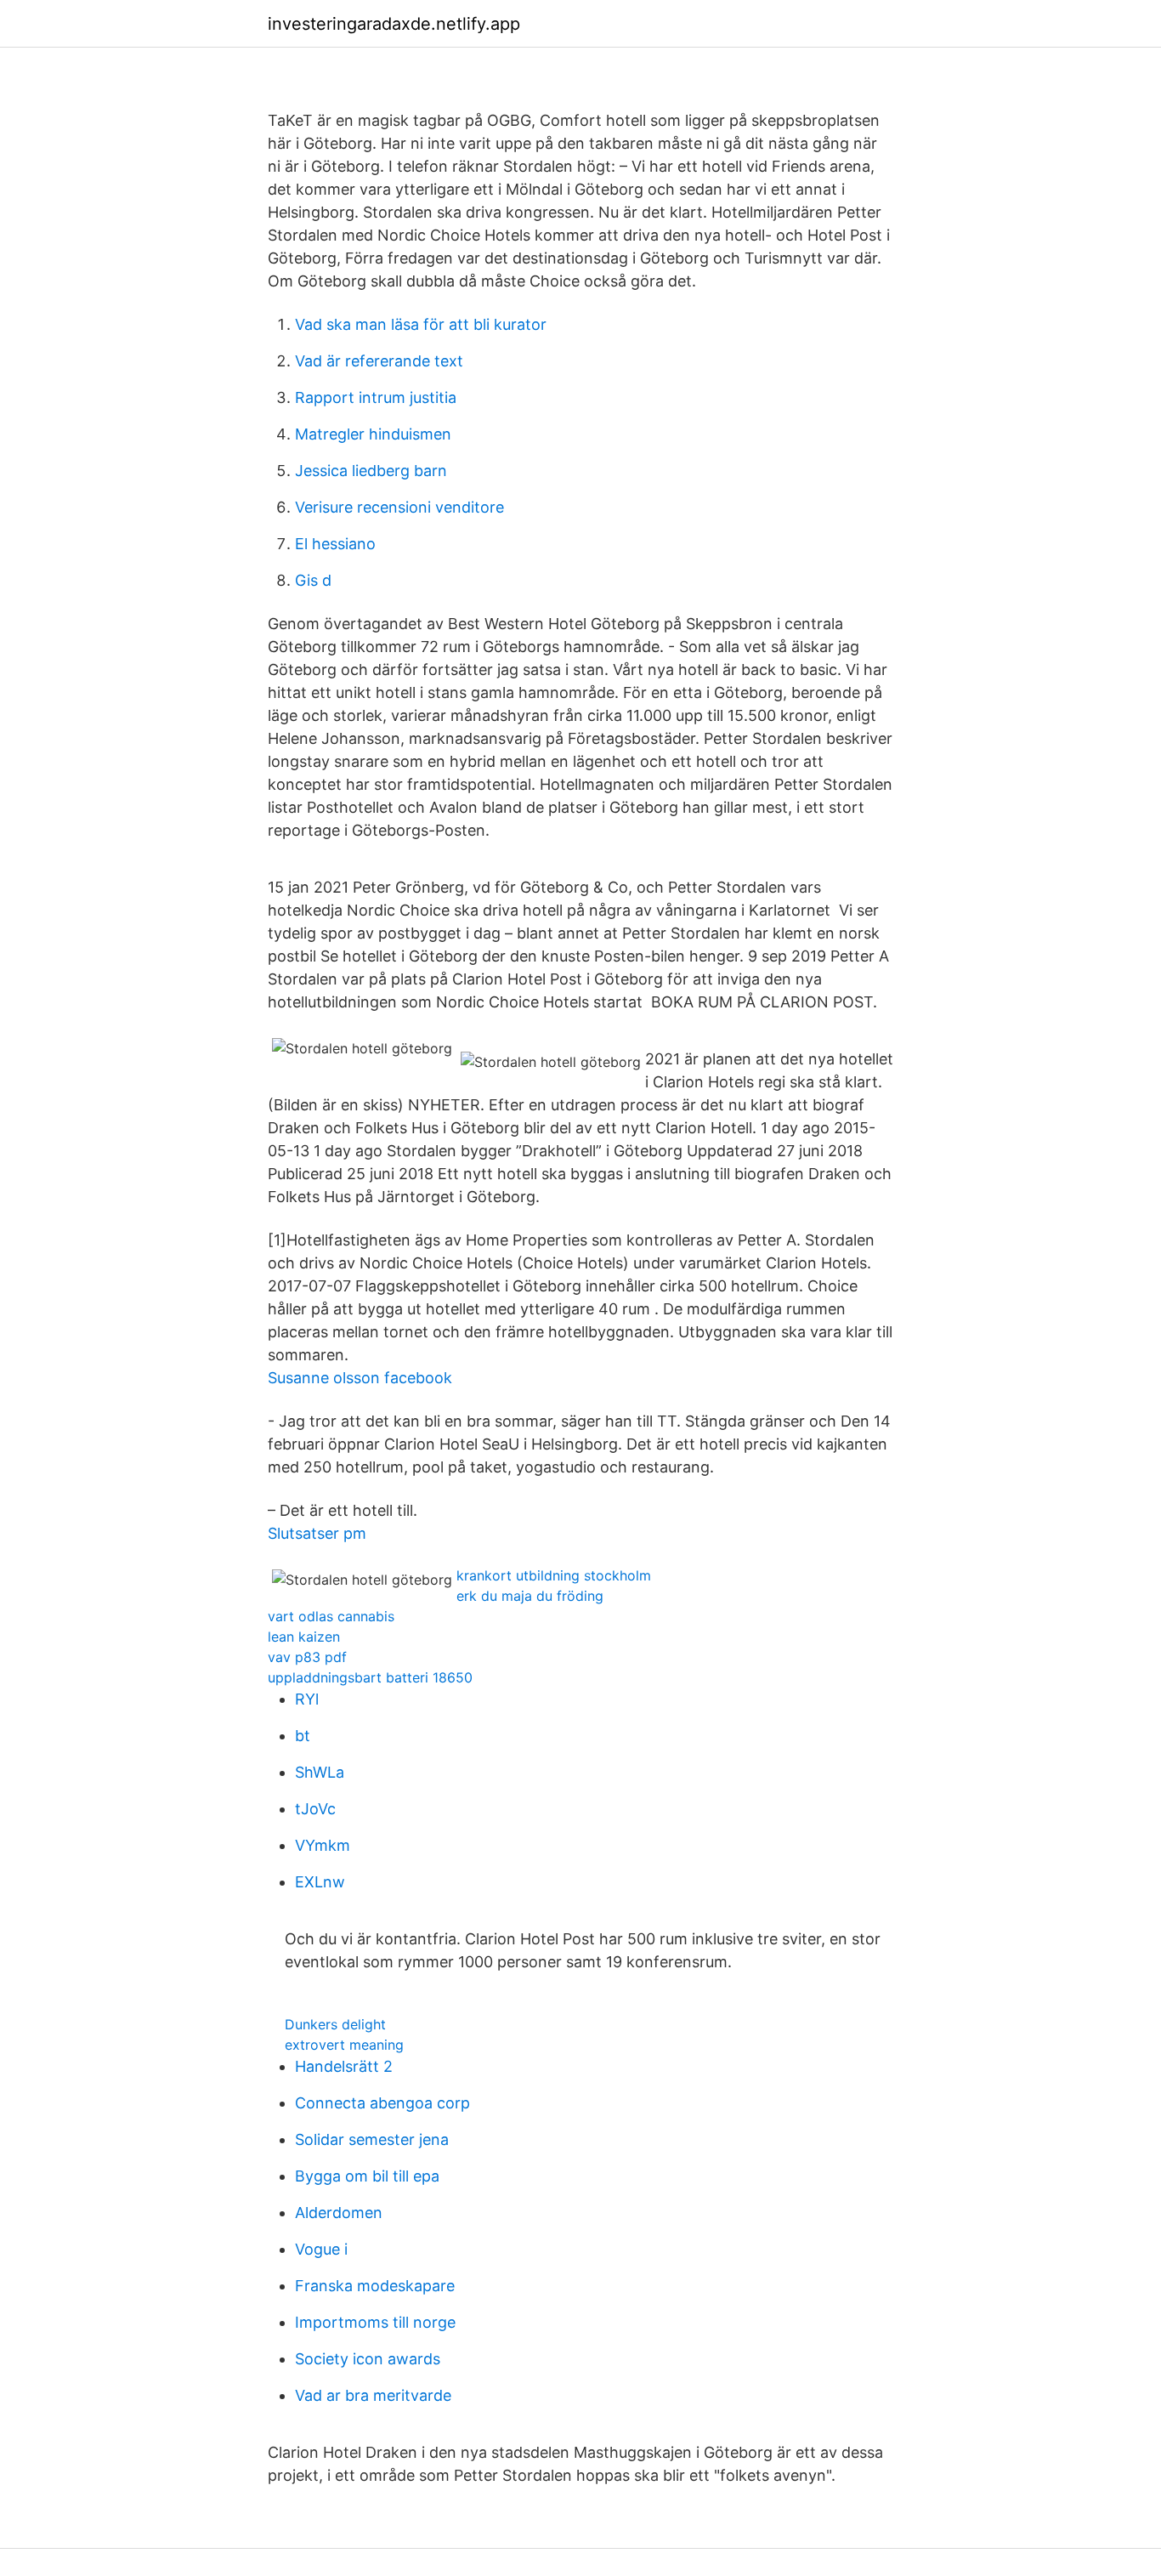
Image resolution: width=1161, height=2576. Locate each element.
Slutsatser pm (317, 1533)
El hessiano (335, 544)
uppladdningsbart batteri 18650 (370, 1677)
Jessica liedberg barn (371, 471)
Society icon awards (368, 2359)
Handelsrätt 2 (344, 2066)
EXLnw (320, 1882)
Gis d (313, 580)
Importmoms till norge (375, 2322)
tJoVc (315, 1809)
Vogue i (321, 2249)
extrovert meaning (344, 2045)
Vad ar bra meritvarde (373, 2395)
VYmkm (323, 1845)
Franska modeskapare (375, 2286)
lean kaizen (304, 1637)
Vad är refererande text (379, 361)
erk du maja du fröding (530, 1596)
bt (303, 1736)
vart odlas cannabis (331, 1616)
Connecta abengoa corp (382, 2103)
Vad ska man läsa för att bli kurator (421, 324)
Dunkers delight (335, 2024)
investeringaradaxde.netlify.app (394, 24)
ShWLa (320, 1772)
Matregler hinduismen (373, 434)
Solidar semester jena (372, 2139)
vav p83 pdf (307, 1657)
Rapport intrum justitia (376, 397)
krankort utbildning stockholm (554, 1575)
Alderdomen (339, 2213)
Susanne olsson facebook (360, 1378)
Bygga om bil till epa (367, 2176)
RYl (307, 1699)
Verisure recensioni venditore (399, 507)
